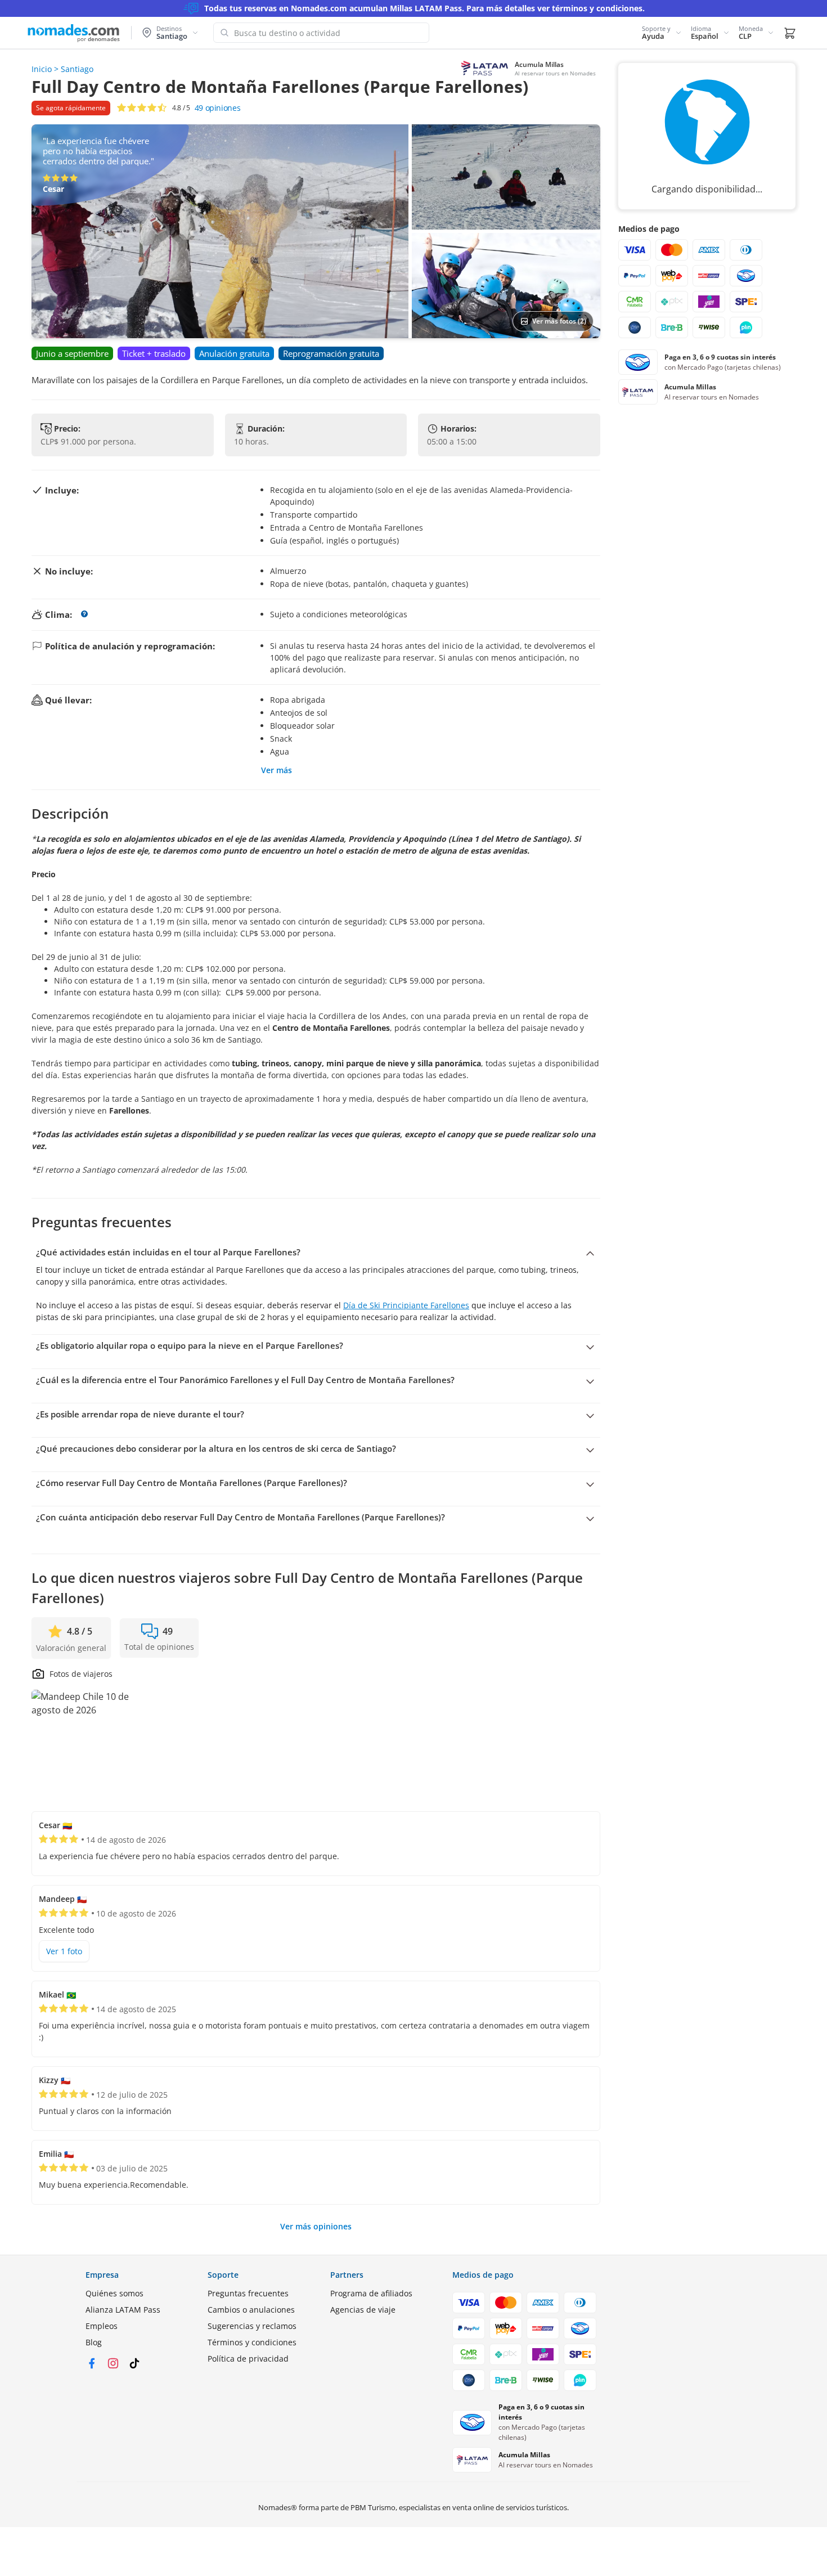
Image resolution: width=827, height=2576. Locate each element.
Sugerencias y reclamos (252, 2326)
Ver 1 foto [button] (64, 1951)
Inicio (42, 69)
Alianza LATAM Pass (123, 2310)
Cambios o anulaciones (251, 2310)
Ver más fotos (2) (559, 321)
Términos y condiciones (252, 2342)
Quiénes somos (114, 2293)
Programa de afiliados (371, 2293)
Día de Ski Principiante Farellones (406, 1305)
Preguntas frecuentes (248, 2293)
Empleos (102, 2326)
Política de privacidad (248, 2359)
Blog (94, 2342)
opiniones (218, 108)
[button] (662, 33)
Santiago (77, 69)
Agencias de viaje (363, 2310)
